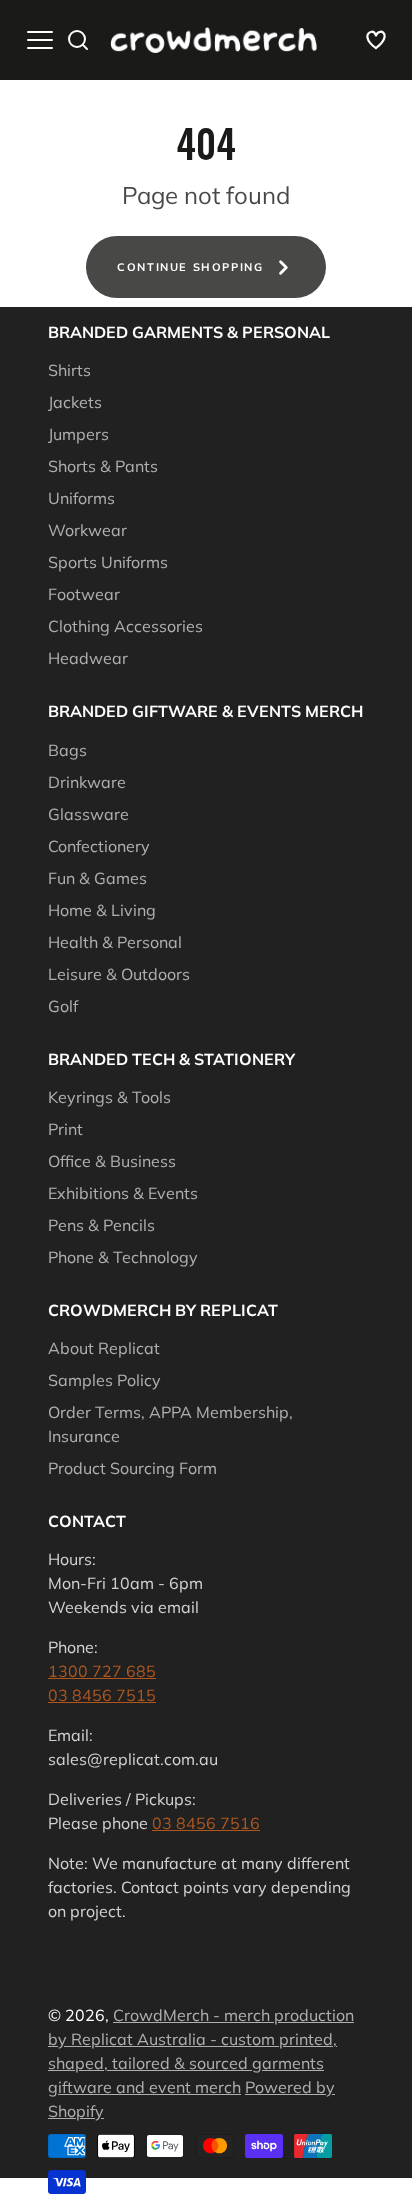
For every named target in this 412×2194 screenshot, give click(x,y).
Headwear (88, 658)
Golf (63, 1006)
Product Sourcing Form (132, 1468)
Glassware (88, 814)
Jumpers (78, 434)
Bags (67, 750)
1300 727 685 (102, 1671)
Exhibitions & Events (123, 1193)
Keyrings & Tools (109, 1097)
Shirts (69, 370)
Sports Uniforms (108, 562)
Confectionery (99, 846)
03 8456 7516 (206, 1823)
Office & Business (112, 1161)
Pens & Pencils (101, 1225)
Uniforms (81, 498)
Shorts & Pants (103, 466)
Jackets (75, 402)
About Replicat (104, 1348)
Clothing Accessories (125, 626)
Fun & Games (97, 878)
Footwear (84, 594)
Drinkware (87, 782)
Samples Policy (104, 1380)
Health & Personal (115, 942)
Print (65, 1129)
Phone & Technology (123, 1257)
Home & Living (102, 910)
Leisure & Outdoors (119, 974)
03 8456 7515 (102, 1695)
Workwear (87, 530)
